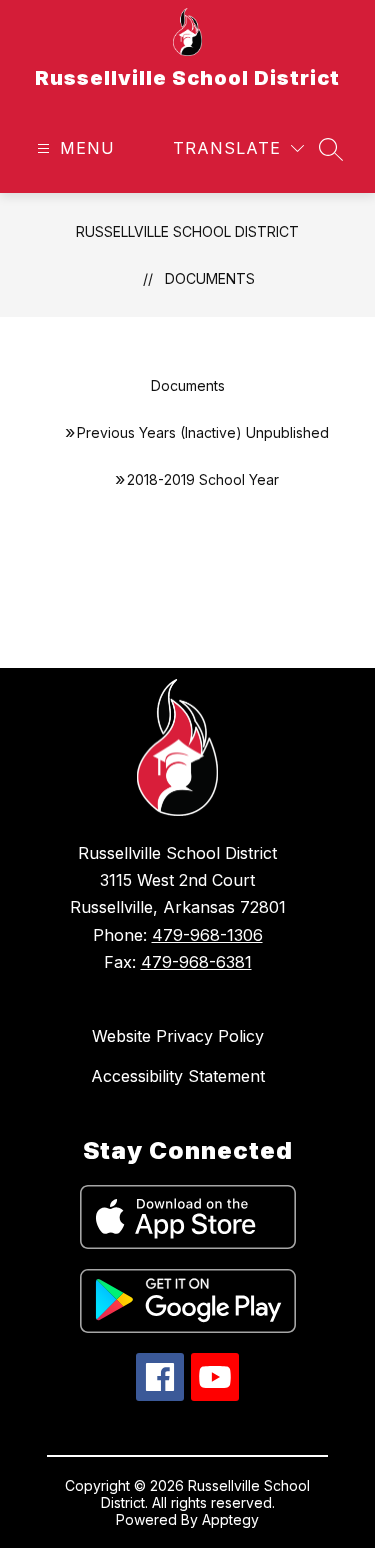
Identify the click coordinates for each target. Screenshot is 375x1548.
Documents (210, 278)
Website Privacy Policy (178, 1036)
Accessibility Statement (178, 1076)
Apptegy (230, 1519)
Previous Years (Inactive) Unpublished (203, 432)
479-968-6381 (196, 962)
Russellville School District (187, 231)
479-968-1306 (207, 935)
